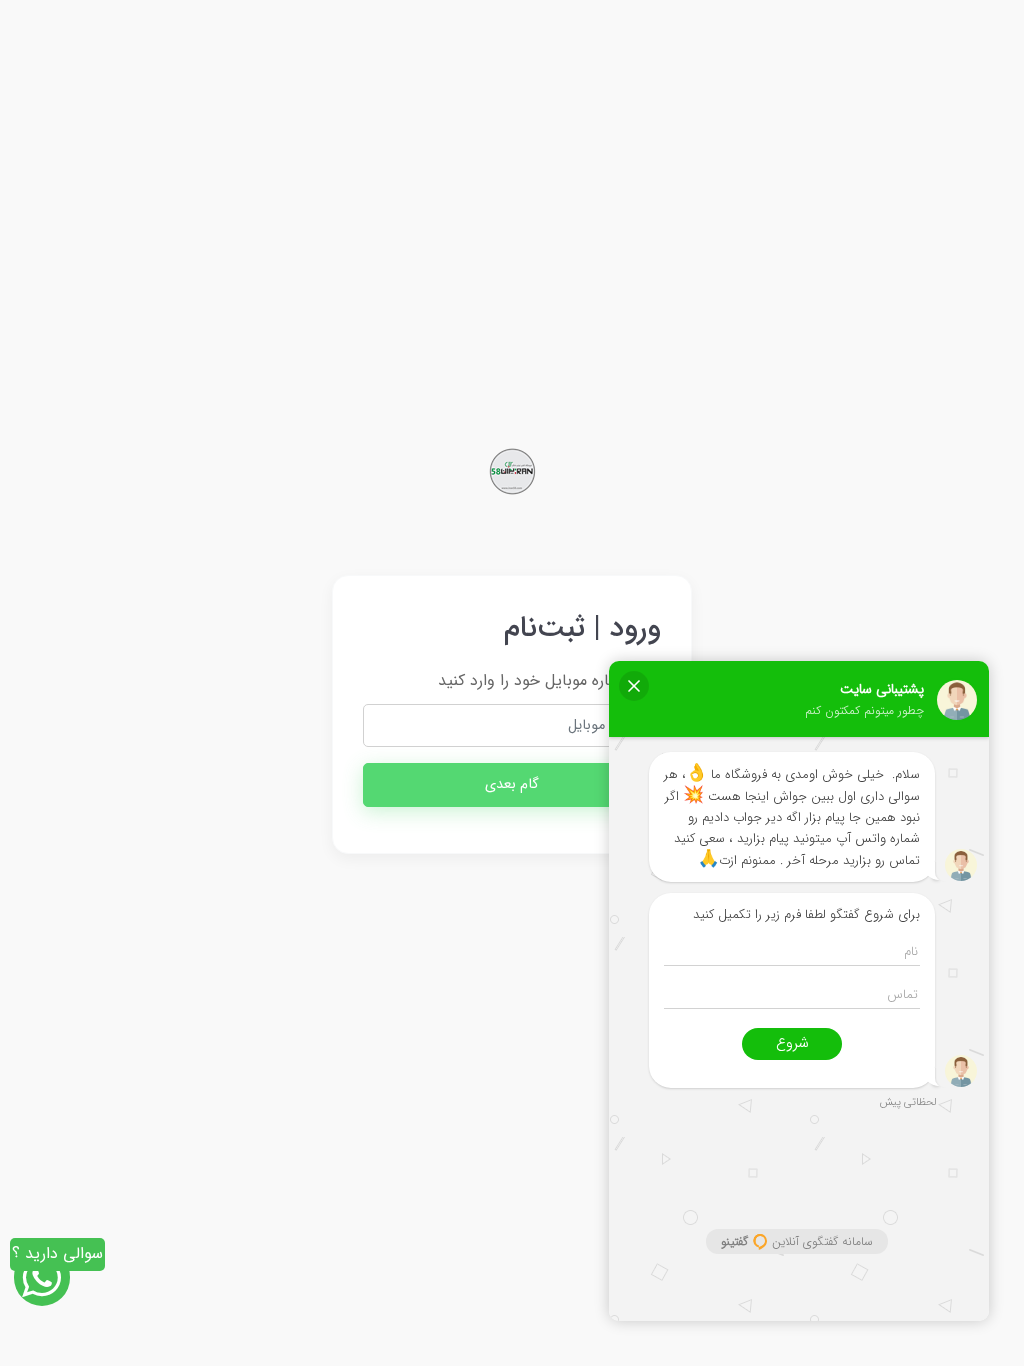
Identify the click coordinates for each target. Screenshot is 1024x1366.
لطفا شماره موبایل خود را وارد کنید (549, 680)
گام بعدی (512, 784)
